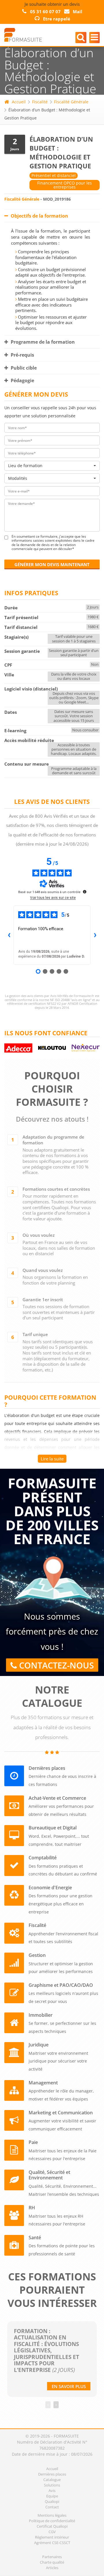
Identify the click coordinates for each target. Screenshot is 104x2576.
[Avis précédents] (9, 935)
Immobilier (41, 2015)
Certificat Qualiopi (52, 2526)
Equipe (52, 2496)
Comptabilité (43, 1858)
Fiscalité (40, 102)
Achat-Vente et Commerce (57, 1798)
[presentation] (48, 2405)
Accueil (19, 102)
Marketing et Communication (61, 2113)
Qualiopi (52, 2501)
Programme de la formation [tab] (42, 342)
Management (43, 2083)
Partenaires (52, 2557)
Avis (52, 2491)
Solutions (52, 2485)
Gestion (37, 1955)
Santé (35, 2238)
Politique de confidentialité (52, 2521)
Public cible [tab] (23, 368)
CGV (52, 2532)
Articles (52, 2568)
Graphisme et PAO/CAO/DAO (61, 1985)
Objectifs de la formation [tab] (39, 216)
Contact (52, 2507)
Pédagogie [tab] (22, 380)
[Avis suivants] (95, 935)
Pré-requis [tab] (22, 355)
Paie (33, 2142)
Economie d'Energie (50, 1888)
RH (32, 2208)
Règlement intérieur (52, 2537)
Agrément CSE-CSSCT (52, 2543)
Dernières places (47, 1768)
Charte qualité (52, 2562)
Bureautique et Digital (53, 1828)
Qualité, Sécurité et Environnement (49, 2175)
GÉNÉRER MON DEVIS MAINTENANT (52, 564)
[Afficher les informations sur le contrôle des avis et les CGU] (85, 892)
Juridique (39, 2045)
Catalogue (52, 2480)
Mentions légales (52, 2515)
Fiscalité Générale (71, 102)
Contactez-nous (55, 1665)
